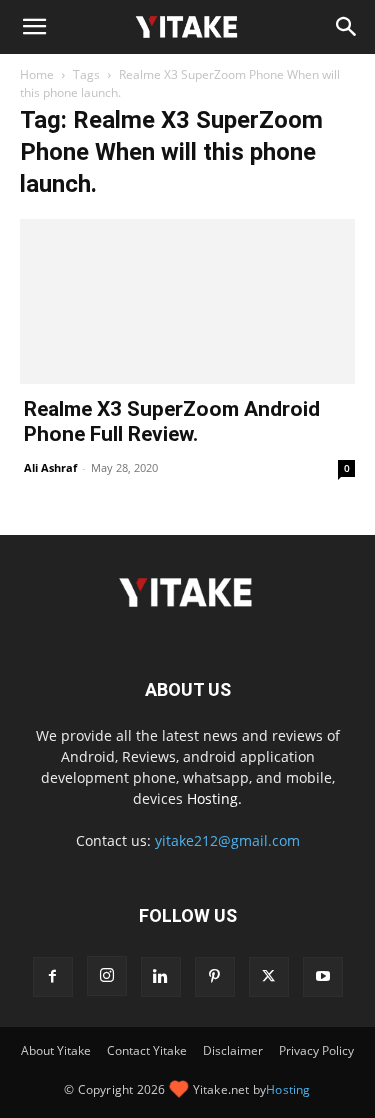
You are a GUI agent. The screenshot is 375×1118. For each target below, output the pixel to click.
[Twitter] (269, 977)
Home (37, 74)
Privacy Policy (316, 1050)
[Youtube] (323, 977)
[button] (34, 27)
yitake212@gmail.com (227, 840)
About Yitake (56, 1050)
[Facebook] (53, 977)
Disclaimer (233, 1050)
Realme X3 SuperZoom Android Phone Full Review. (172, 421)
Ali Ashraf (50, 467)
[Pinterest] (215, 977)
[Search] (347, 27)
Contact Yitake (147, 1050)
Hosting (288, 1089)
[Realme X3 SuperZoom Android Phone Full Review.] (187, 301)
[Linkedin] (161, 977)
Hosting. (214, 798)
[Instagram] (107, 976)
